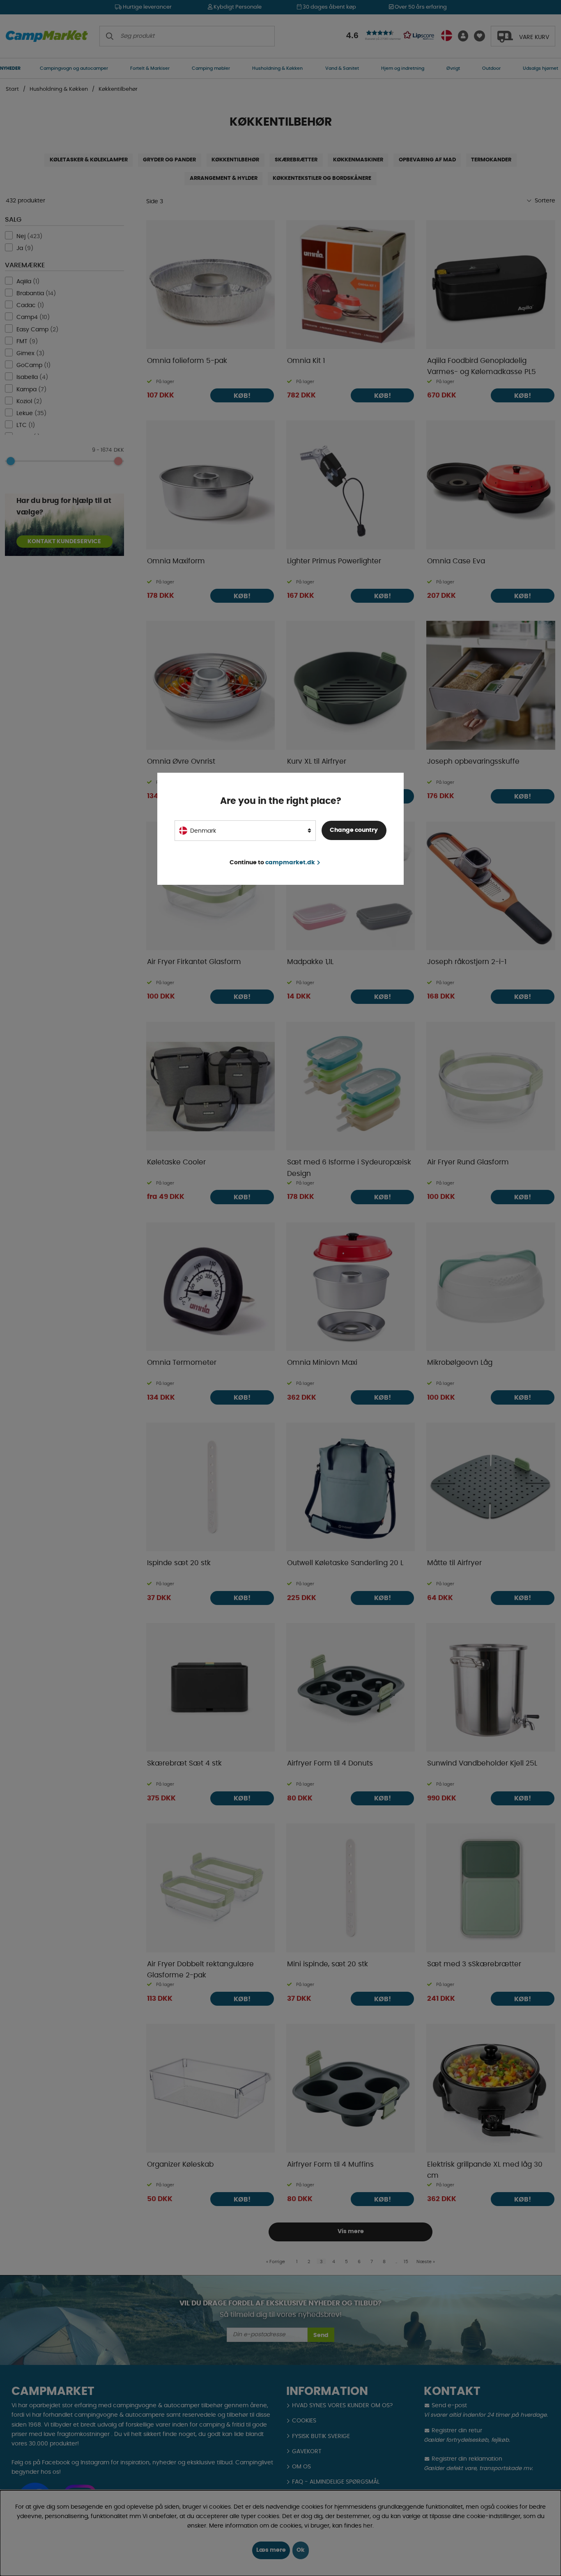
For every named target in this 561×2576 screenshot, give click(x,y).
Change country (354, 830)
